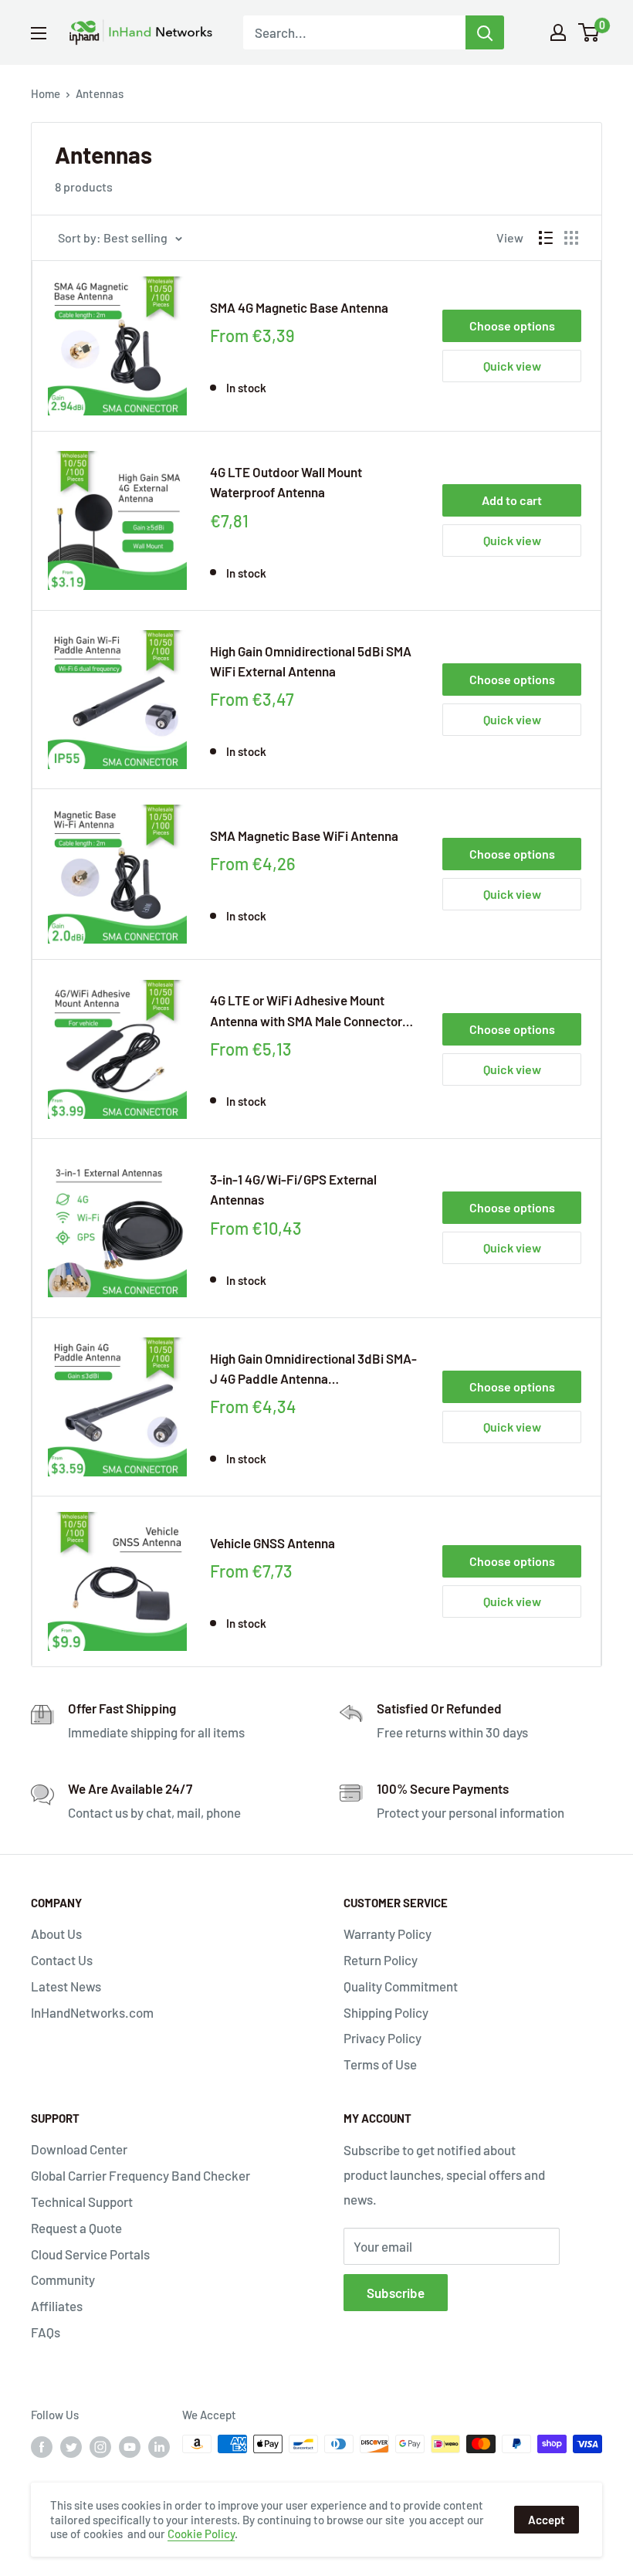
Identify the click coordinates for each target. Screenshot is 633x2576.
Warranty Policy (388, 1934)
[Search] (485, 32)
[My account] (558, 32)
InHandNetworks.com (92, 2012)
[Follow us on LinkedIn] (159, 2446)
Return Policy (381, 1960)
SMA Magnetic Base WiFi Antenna (304, 836)
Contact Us (62, 1960)
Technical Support (82, 2201)
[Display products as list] (546, 238)
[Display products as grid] (571, 238)
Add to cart (512, 500)
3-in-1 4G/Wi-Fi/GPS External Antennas (293, 1189)
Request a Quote (76, 2228)
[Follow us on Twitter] (71, 2446)
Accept (547, 2520)
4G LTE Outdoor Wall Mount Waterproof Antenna (286, 482)
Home (46, 93)
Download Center (79, 2149)
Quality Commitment (401, 1986)
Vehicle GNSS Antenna (272, 1543)
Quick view (512, 366)
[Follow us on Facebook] (42, 2446)
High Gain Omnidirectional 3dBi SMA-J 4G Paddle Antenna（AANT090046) (313, 1370)
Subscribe (396, 2293)
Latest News (66, 1986)
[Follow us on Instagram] (100, 2446)
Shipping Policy (386, 2012)
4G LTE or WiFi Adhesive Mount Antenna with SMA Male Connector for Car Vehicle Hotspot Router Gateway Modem (306, 1012)
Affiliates (57, 2306)
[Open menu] (39, 33)
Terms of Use (380, 2064)
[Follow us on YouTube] (130, 2446)
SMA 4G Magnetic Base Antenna (299, 307)
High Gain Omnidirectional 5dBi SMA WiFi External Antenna (311, 661)
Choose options (512, 325)
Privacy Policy (383, 2038)
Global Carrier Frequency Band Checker (140, 2175)
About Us (56, 1934)
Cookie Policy (201, 2534)
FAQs (46, 2332)
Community (63, 2279)
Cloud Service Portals (90, 2254)
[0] (589, 32)
